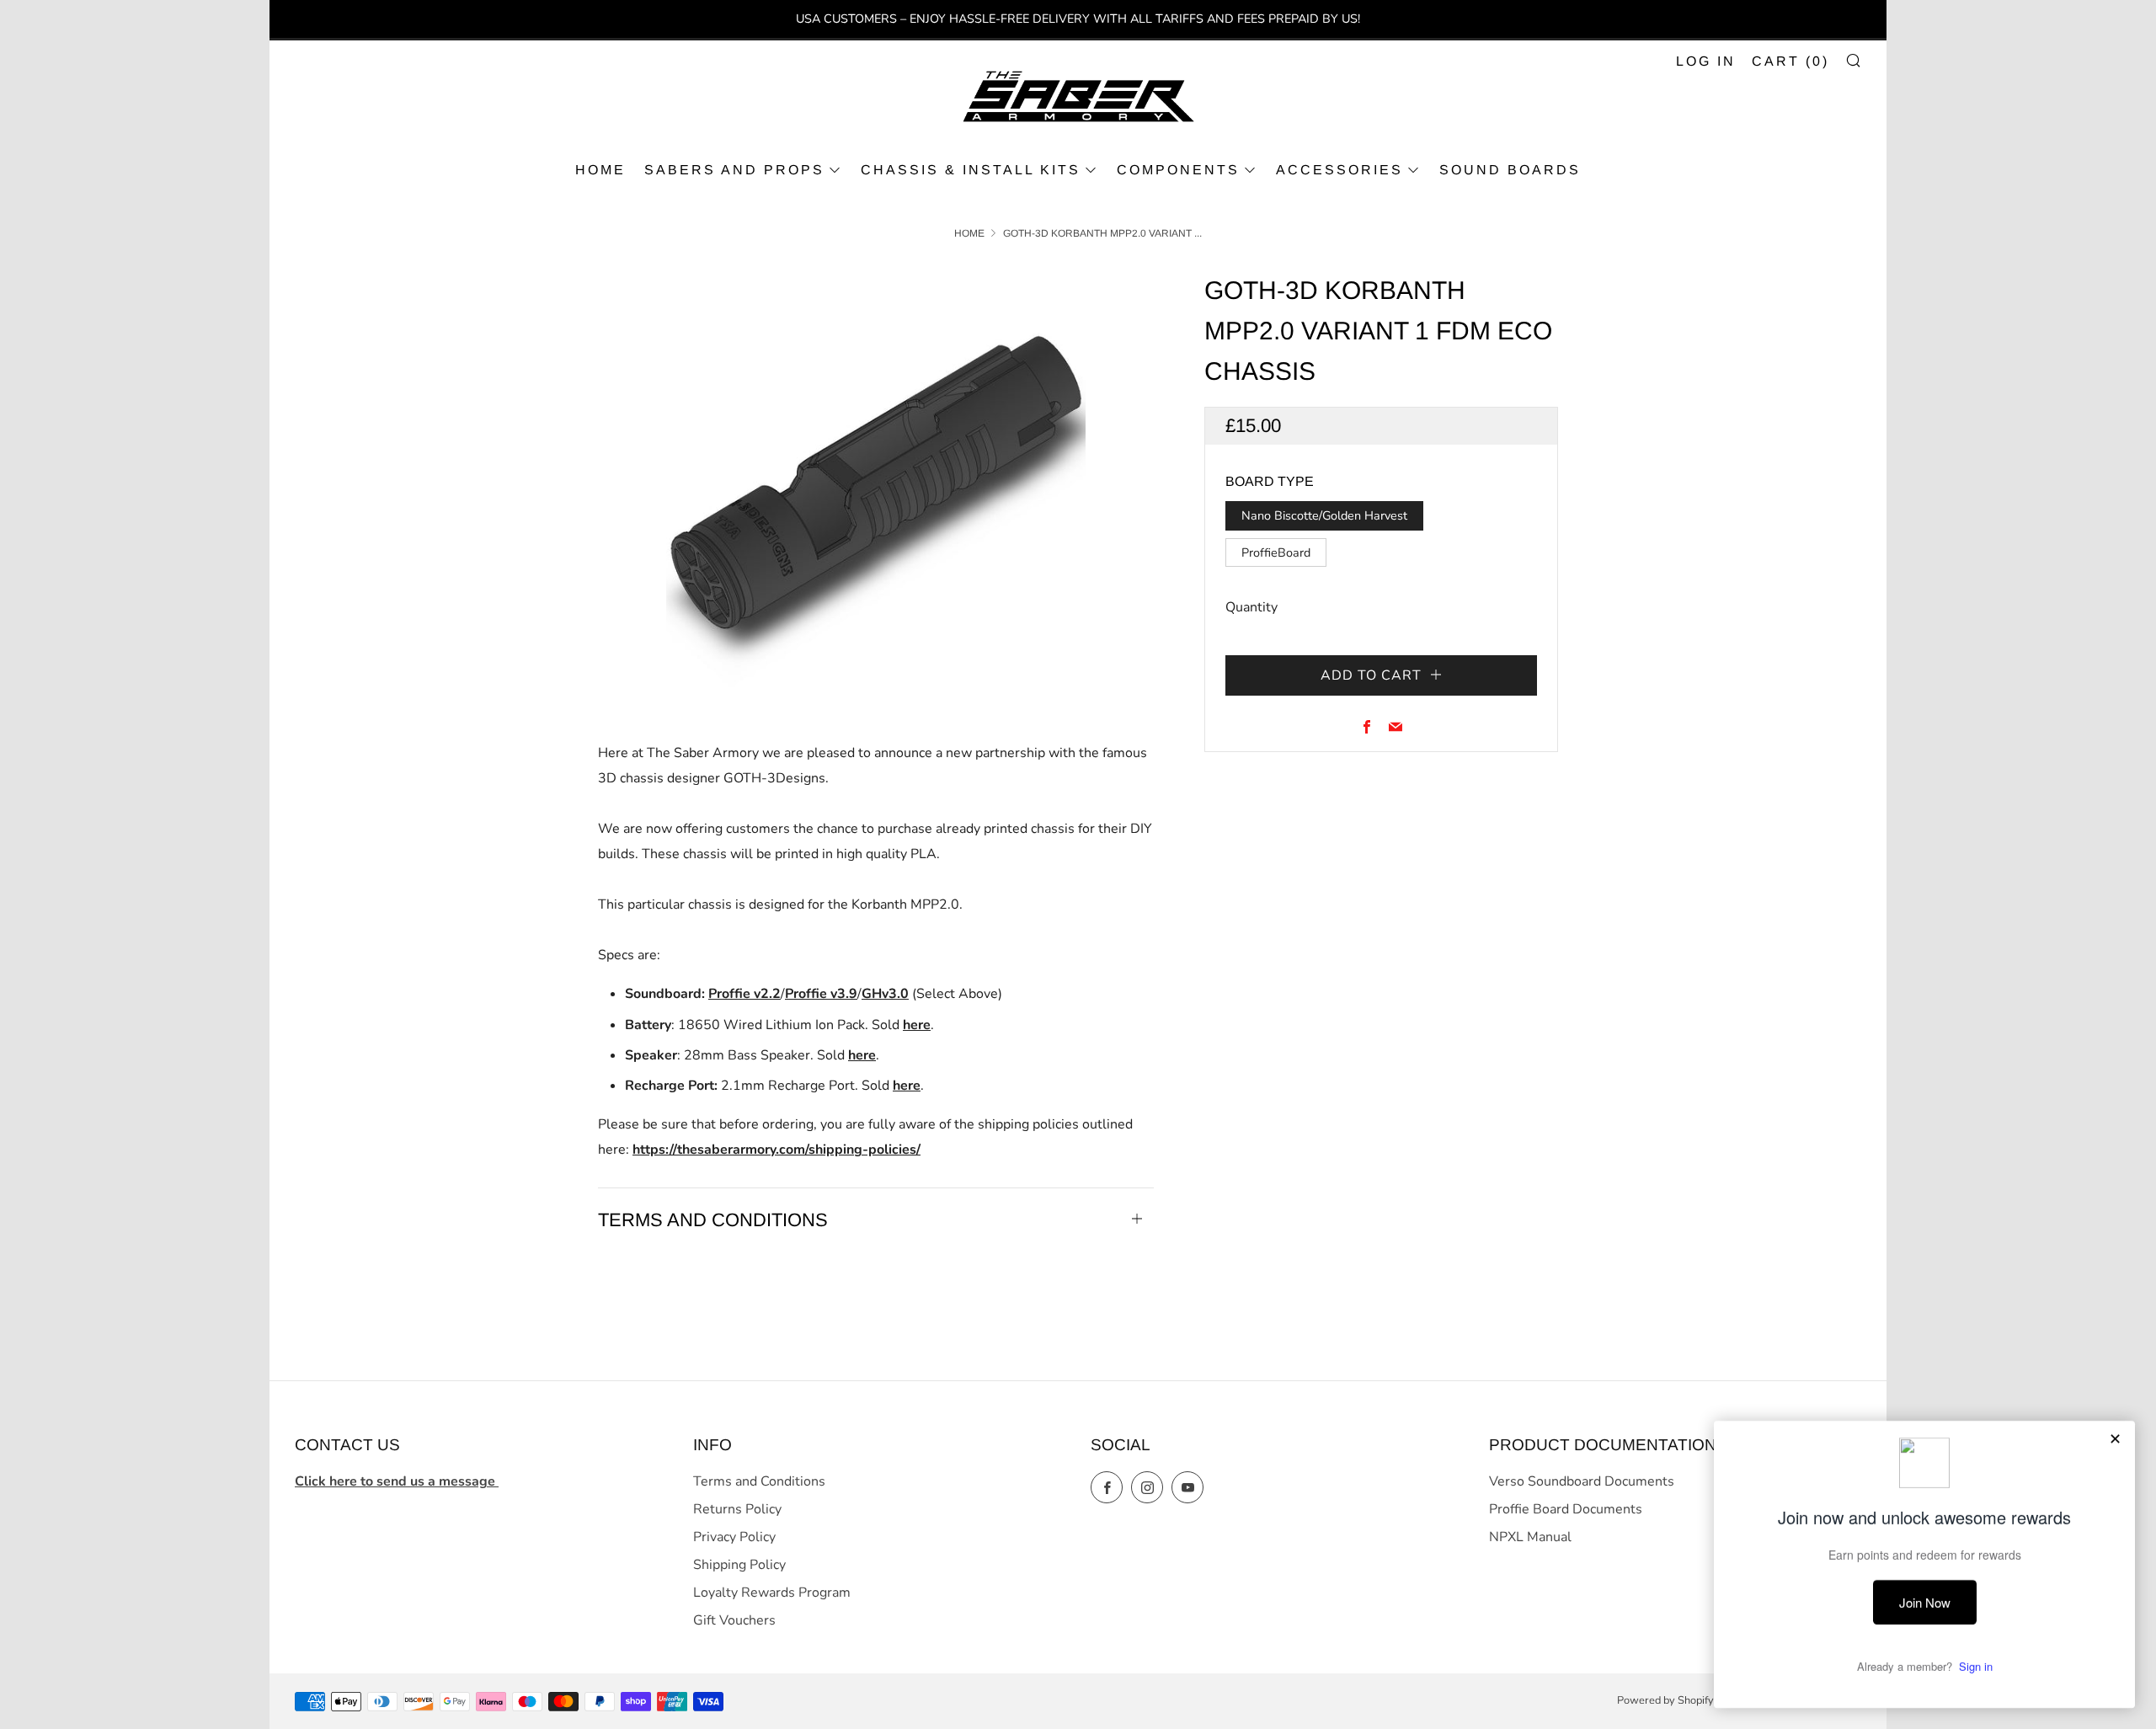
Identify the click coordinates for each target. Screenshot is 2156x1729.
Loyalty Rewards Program (772, 1593)
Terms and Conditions (759, 1481)
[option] (876, 480)
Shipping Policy (739, 1565)
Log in (1706, 61)
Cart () (1790, 61)
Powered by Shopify (1665, 1700)
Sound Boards (1510, 170)
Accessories (1339, 170)
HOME (600, 170)
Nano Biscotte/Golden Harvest (1324, 515)
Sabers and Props (734, 170)
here (917, 1025)
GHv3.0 (885, 994)
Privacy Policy (734, 1537)
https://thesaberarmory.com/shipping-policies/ (776, 1150)
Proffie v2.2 (744, 994)
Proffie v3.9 (821, 994)
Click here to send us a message (397, 1481)
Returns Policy (737, 1509)
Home (969, 233)
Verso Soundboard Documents (1582, 1481)
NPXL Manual (1530, 1537)
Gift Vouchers (734, 1620)
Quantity (1251, 607)
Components (1178, 170)
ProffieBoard (1276, 552)
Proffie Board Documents (1566, 1509)
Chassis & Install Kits (971, 170)
